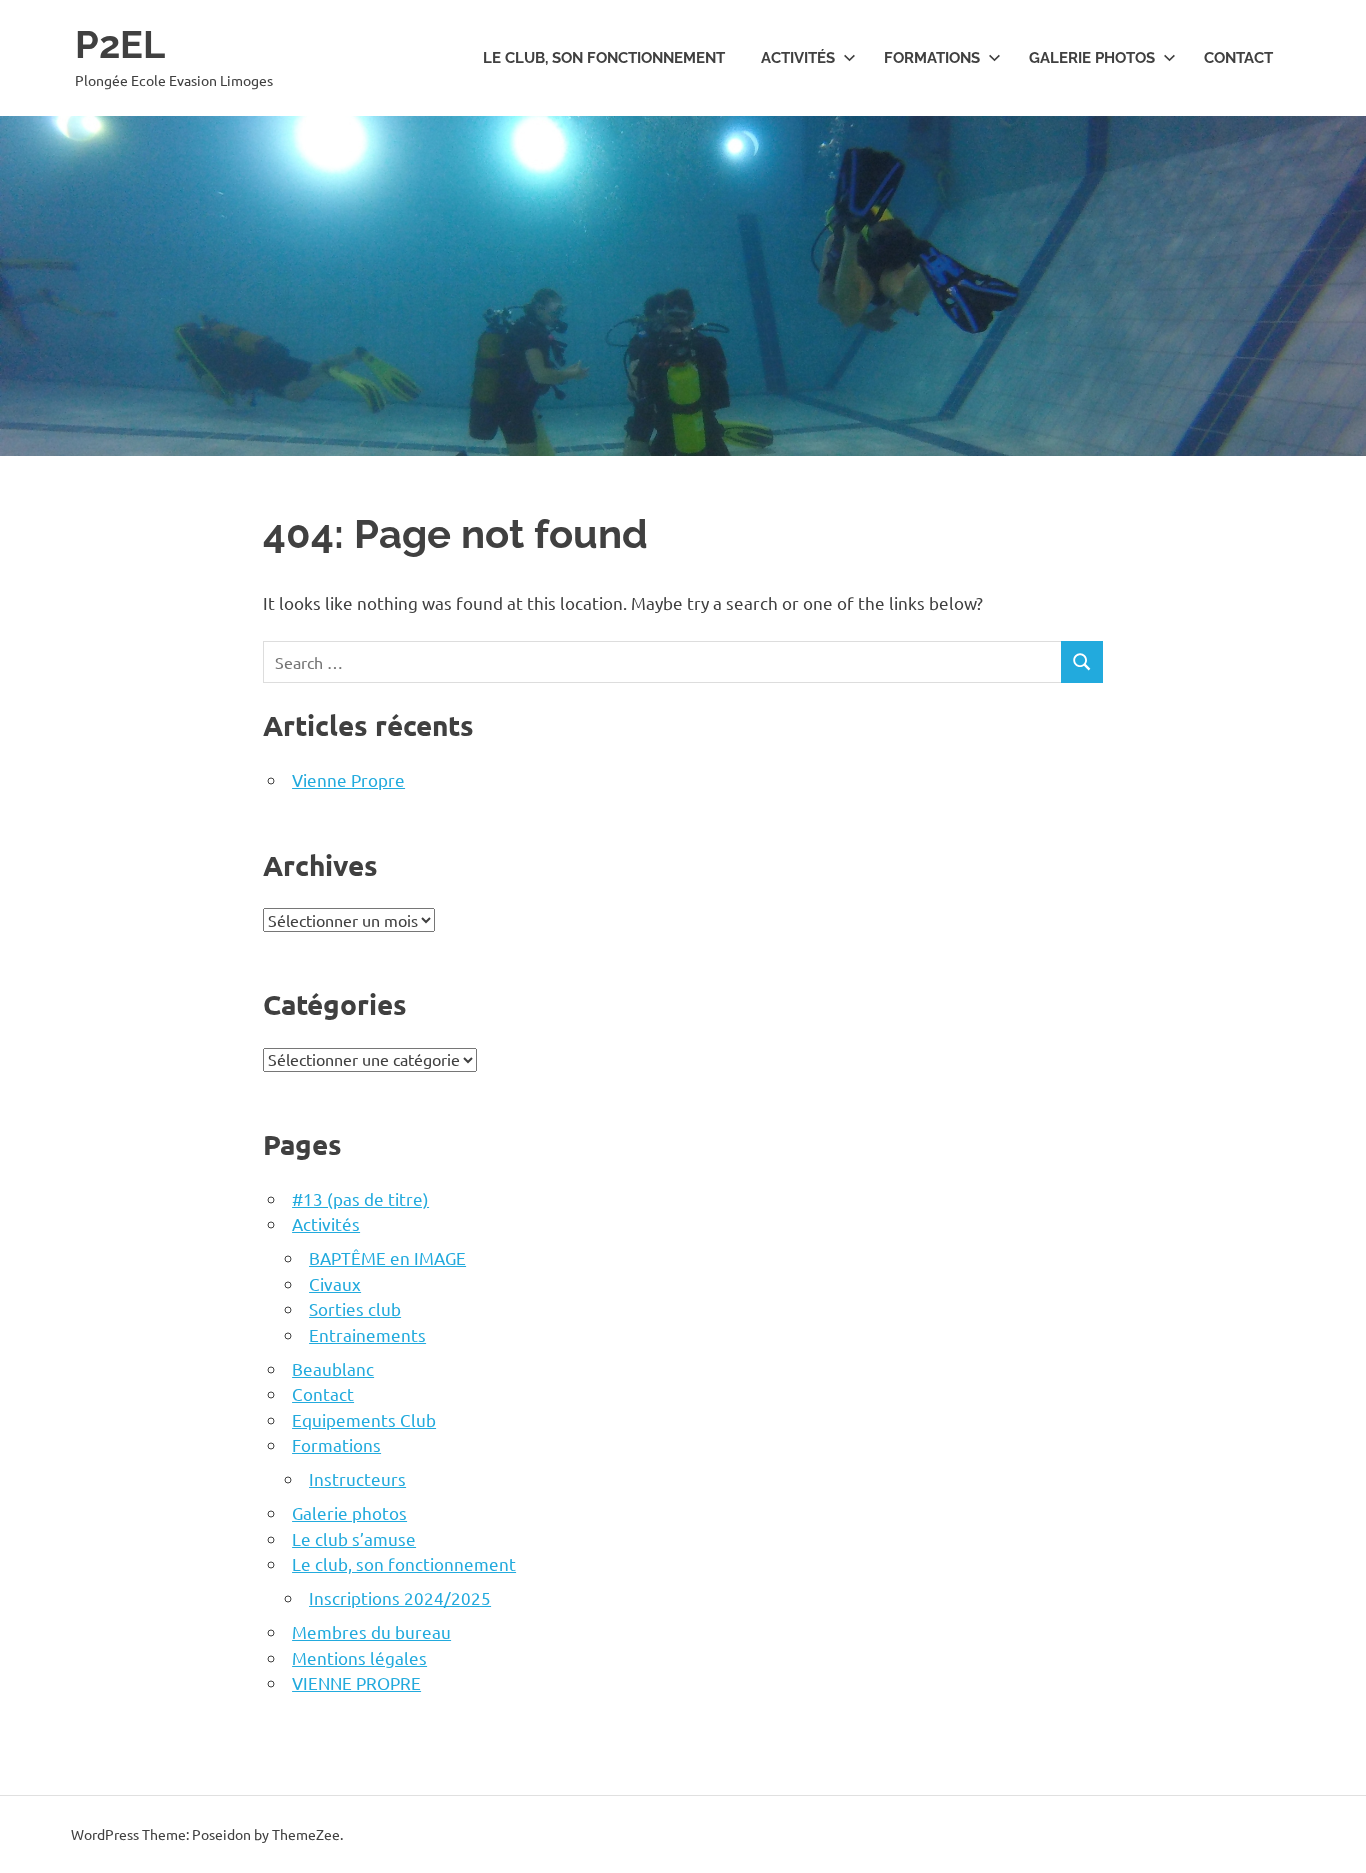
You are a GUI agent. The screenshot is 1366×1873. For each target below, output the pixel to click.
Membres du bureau (371, 1631)
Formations (932, 58)
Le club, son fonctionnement (604, 58)
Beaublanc (333, 1368)
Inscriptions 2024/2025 (400, 1597)
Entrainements (367, 1334)
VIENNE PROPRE (356, 1682)
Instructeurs (357, 1478)
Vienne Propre (348, 779)
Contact (1238, 58)
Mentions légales (359, 1657)
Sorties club (355, 1308)
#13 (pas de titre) (360, 1198)
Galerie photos (1092, 58)
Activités (798, 58)
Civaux (335, 1283)
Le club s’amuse (354, 1538)
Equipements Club (364, 1419)
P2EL (120, 44)
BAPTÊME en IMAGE (387, 1257)
